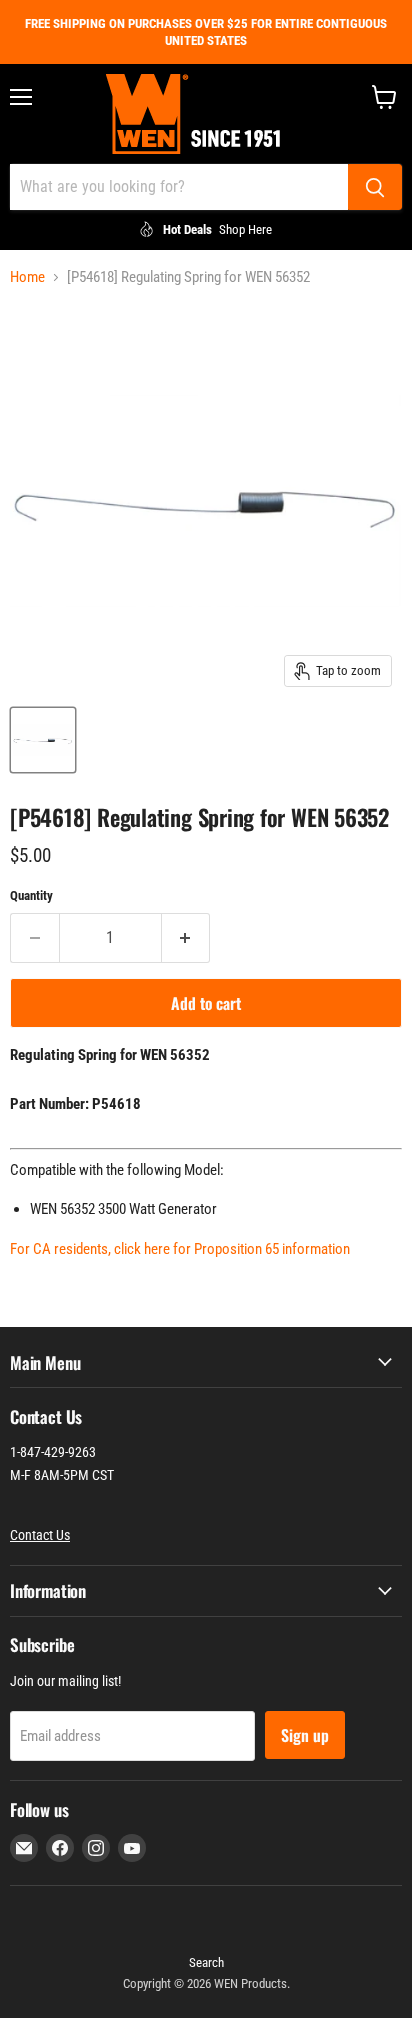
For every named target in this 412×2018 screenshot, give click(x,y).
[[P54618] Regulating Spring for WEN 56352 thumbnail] (43, 740)
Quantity (31, 895)
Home (27, 277)
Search (206, 1962)
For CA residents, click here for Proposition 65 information (180, 1249)
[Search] (375, 187)
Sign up (305, 1735)
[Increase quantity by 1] (186, 938)
